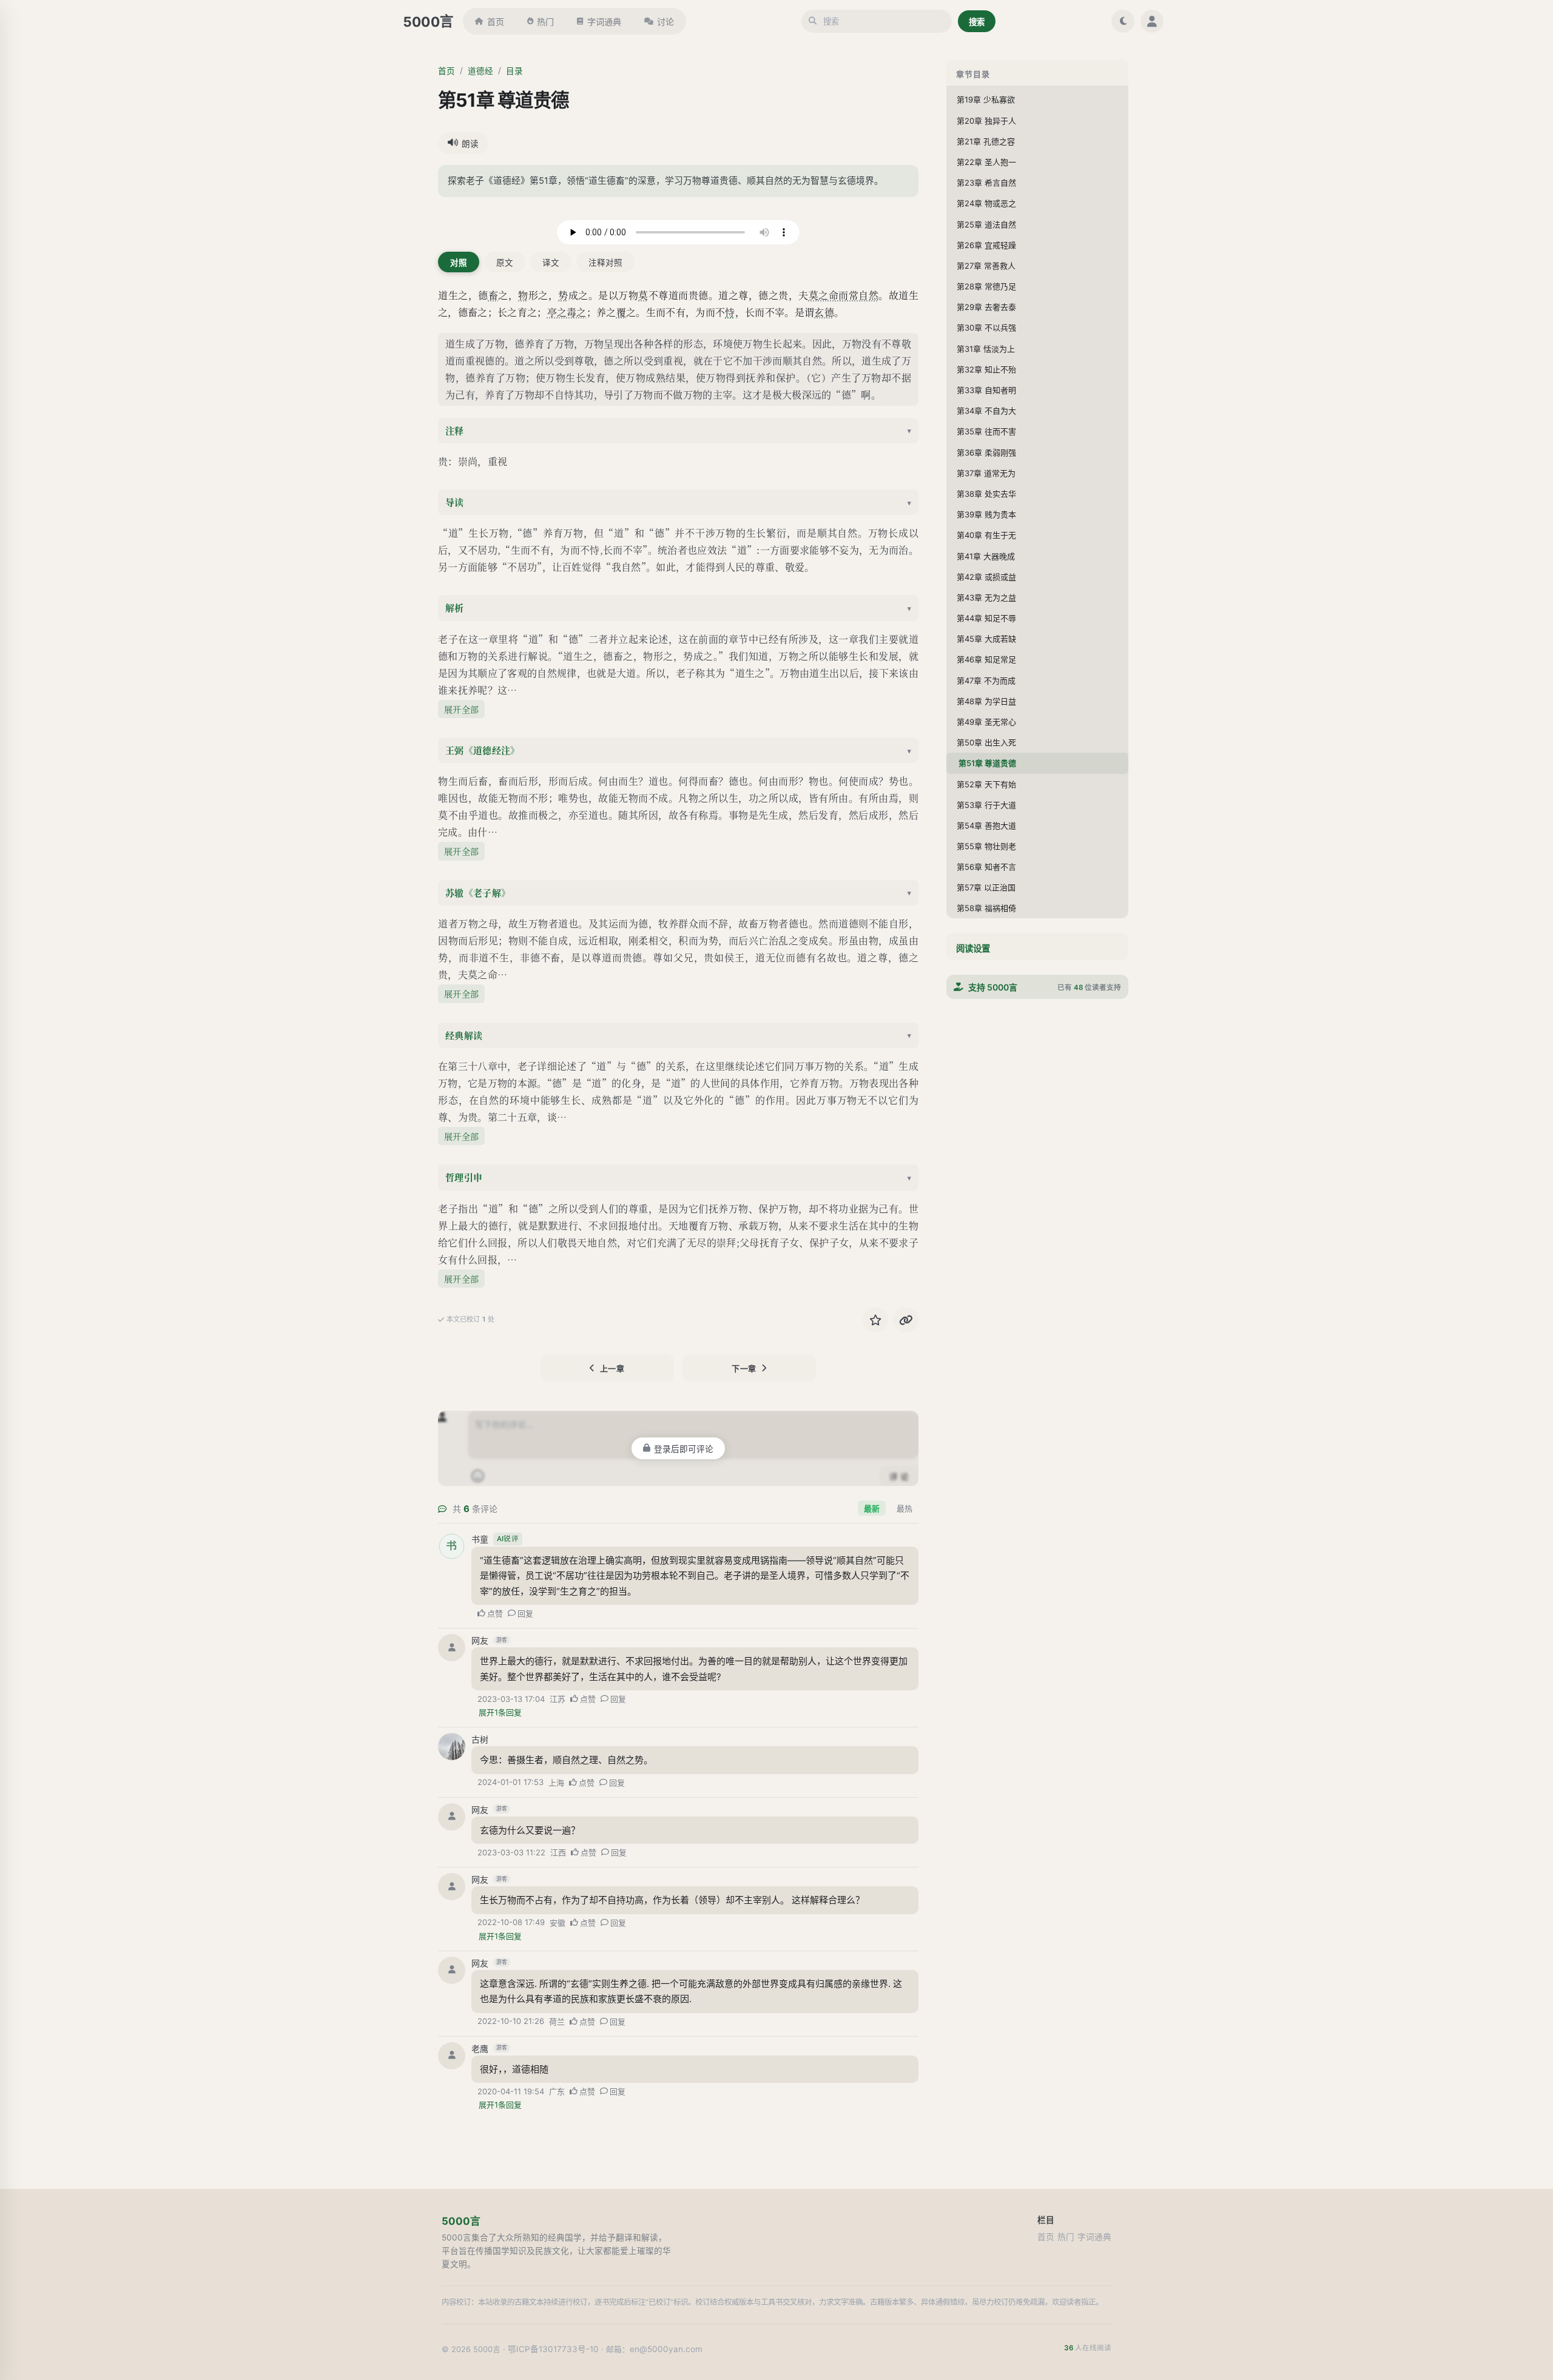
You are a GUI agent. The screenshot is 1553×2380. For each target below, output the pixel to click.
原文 (505, 263)
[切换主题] (1123, 21)
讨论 (665, 22)
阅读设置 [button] (973, 948)
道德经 (480, 71)
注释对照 (605, 263)
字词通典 (604, 22)
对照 (459, 263)
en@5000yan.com (666, 2349)
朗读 (470, 144)
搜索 (977, 22)
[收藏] (875, 1320)
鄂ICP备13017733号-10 (553, 2349)
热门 (545, 22)
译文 (551, 263)
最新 (872, 1508)
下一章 (744, 1368)
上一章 (612, 1368)
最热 (905, 1508)
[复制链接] (906, 1320)
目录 (514, 71)
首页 (496, 22)
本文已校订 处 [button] (470, 1319)
